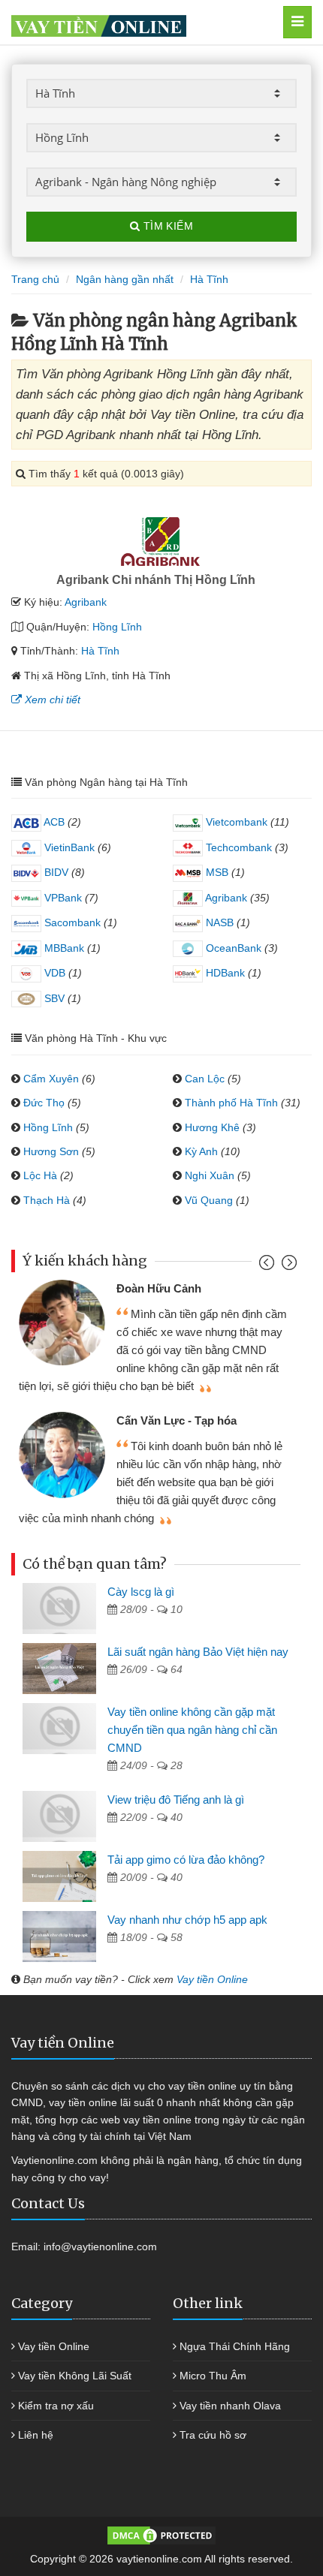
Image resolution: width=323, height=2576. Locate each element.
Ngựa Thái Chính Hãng (235, 2346)
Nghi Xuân (210, 1175)
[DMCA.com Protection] (161, 2535)
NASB (218, 922)
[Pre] (269, 1266)
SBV (53, 998)
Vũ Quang (209, 1200)
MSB (216, 872)
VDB (53, 973)
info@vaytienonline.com (100, 2246)
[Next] (287, 1266)
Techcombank (237, 847)
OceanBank (232, 948)
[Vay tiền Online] (140, 22)
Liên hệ (36, 2435)
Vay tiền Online (212, 1979)
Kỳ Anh (201, 1151)
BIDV (55, 872)
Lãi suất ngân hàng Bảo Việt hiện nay (198, 1652)
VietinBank (68, 847)
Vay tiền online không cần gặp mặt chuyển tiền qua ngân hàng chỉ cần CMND (192, 1730)
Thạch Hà (47, 1200)
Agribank (86, 602)
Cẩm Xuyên (51, 1079)
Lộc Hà (40, 1175)
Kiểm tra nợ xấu (56, 2406)
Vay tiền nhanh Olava (230, 2406)
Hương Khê (212, 1127)
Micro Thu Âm (213, 2376)
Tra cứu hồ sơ (213, 2435)
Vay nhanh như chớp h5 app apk (187, 1920)
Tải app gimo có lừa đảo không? (186, 1860)
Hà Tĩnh (100, 651)
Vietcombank (235, 822)
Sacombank (71, 922)
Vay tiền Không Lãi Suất (75, 2376)
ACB (53, 822)
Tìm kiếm (166, 226)
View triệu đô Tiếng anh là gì (176, 1800)
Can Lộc (205, 1079)
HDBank (224, 973)
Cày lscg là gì (141, 1592)
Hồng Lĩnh (117, 627)
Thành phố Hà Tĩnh (231, 1103)
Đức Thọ (44, 1103)
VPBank (62, 898)
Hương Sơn (51, 1151)
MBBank (63, 948)
